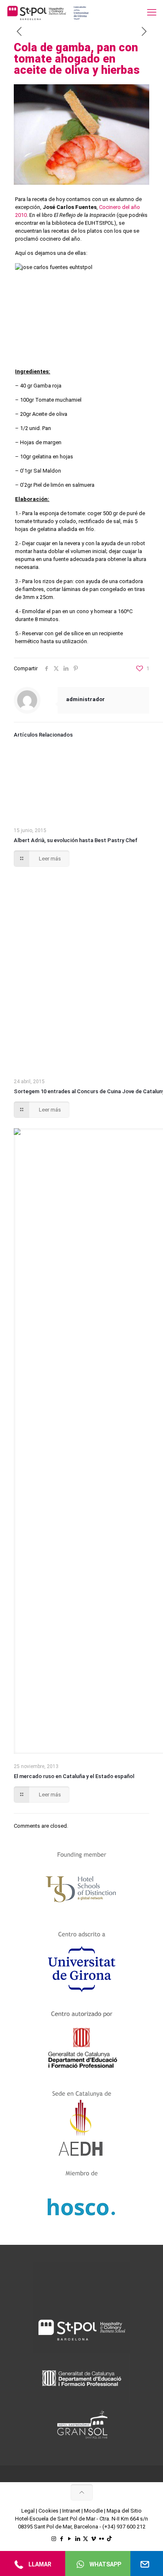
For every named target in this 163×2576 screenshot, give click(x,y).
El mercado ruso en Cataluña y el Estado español (74, 1776)
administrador (85, 699)
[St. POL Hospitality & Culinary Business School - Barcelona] (48, 13)
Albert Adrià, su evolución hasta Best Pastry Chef (76, 840)
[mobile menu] (152, 13)
